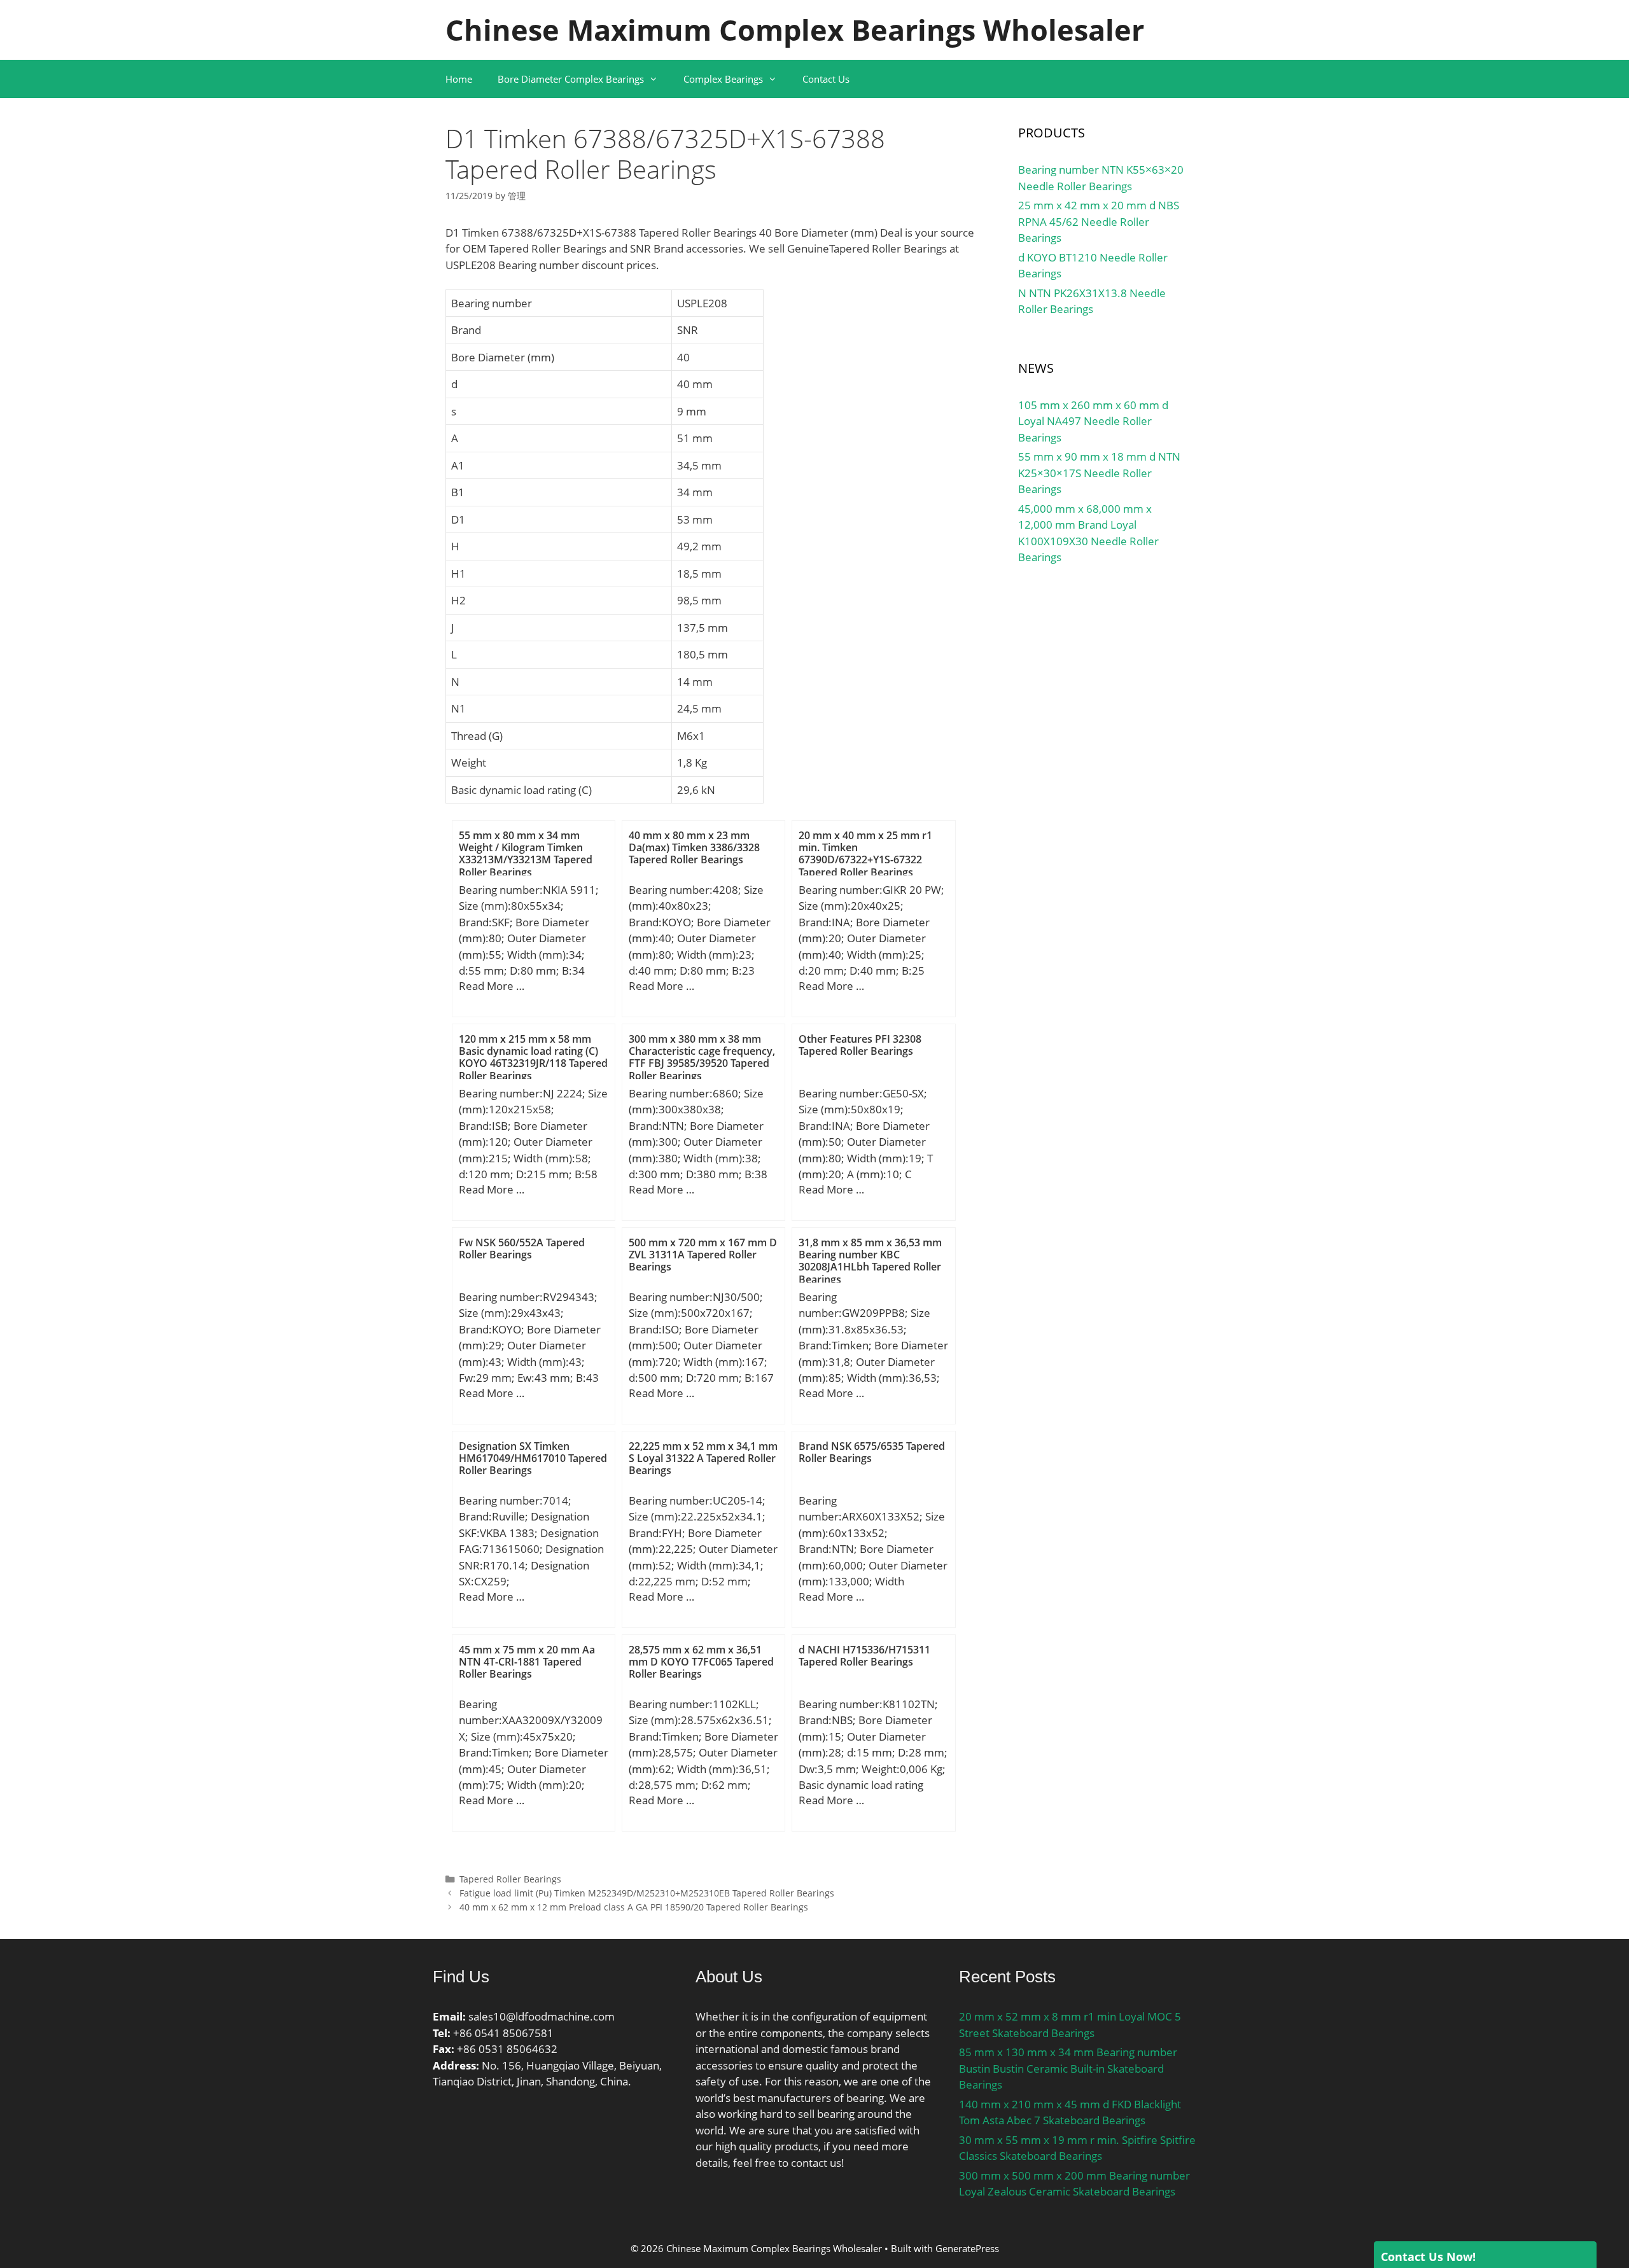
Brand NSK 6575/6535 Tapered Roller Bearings (872, 1452)
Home (459, 79)
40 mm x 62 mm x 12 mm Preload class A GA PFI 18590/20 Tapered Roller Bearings (634, 1907)
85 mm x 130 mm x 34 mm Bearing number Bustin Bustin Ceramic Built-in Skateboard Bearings (1068, 2068)
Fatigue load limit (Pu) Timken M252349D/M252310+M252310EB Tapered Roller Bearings (647, 1893)
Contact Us (826, 79)
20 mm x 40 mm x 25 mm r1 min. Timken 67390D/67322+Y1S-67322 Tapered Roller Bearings (865, 854)
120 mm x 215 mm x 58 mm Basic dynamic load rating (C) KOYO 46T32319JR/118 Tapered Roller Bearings (533, 1057)
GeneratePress (967, 2248)
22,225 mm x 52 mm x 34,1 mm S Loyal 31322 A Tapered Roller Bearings (703, 1458)
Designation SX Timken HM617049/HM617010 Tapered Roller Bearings (533, 1458)
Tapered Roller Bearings (510, 1879)
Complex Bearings (723, 79)
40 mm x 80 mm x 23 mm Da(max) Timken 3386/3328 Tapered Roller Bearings (694, 847)
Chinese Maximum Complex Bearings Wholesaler (795, 30)
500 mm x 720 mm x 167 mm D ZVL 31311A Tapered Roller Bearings (703, 1255)
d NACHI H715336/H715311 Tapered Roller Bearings (864, 1656)
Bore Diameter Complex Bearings (571, 79)
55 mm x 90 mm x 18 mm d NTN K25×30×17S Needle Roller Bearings (1099, 473)
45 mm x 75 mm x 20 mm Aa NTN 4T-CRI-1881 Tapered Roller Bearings (527, 1662)
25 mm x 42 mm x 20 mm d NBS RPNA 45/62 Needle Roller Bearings (1099, 221)
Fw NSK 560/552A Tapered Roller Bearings (522, 1249)
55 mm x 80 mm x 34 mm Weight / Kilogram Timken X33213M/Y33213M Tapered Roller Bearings (526, 854)
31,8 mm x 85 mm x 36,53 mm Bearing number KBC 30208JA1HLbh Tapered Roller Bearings (870, 1261)
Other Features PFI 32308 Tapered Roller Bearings (860, 1045)
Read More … (492, 986)
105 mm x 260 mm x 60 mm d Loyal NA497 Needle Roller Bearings (1093, 421)
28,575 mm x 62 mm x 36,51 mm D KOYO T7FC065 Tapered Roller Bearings (701, 1662)
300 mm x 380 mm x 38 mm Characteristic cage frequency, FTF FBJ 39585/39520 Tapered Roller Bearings (702, 1057)
